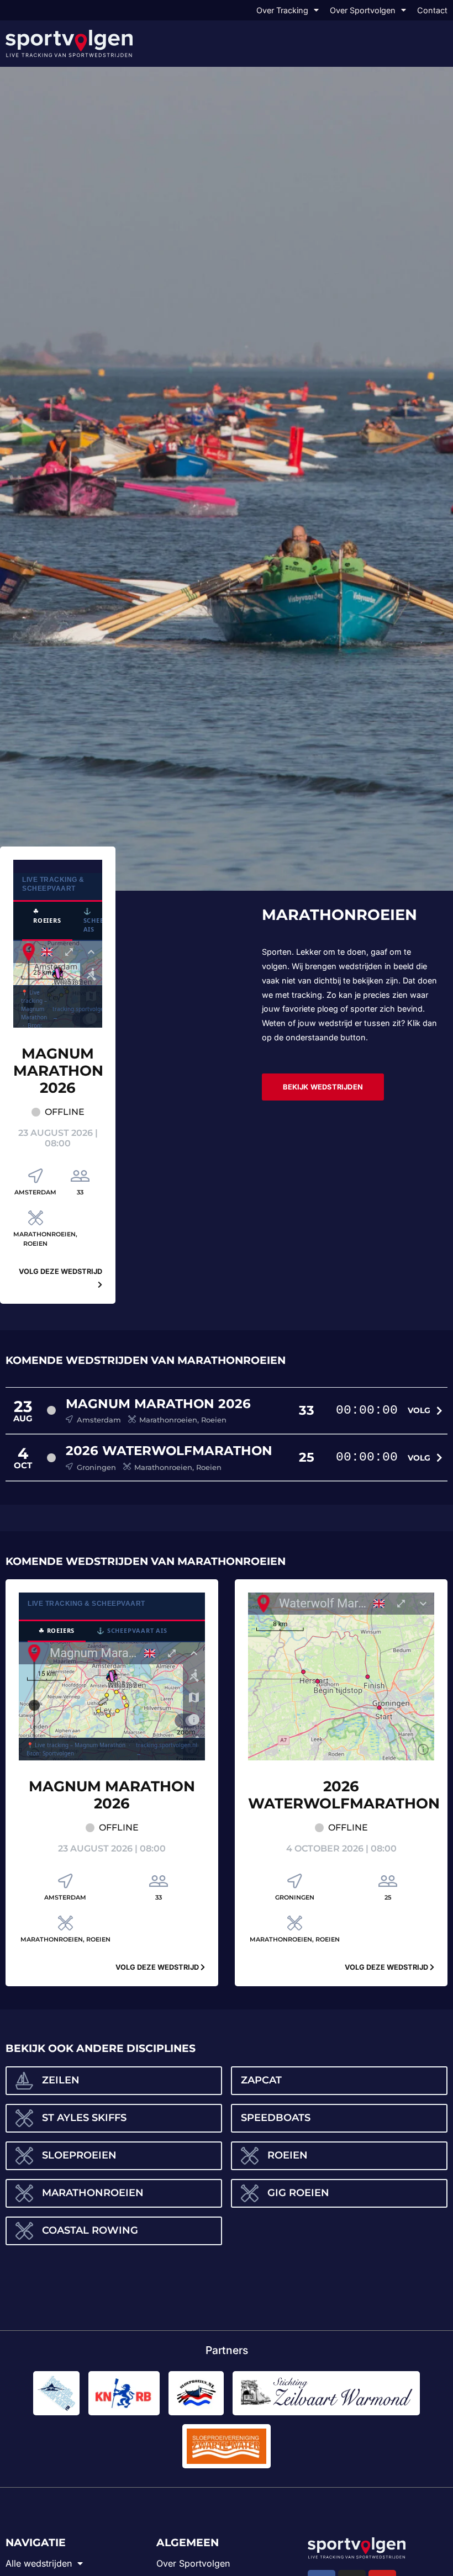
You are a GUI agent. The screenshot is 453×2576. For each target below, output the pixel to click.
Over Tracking (282, 10)
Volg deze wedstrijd (158, 1967)
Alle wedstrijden (39, 2563)
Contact (432, 10)
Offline (65, 1112)
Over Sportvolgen (363, 10)
